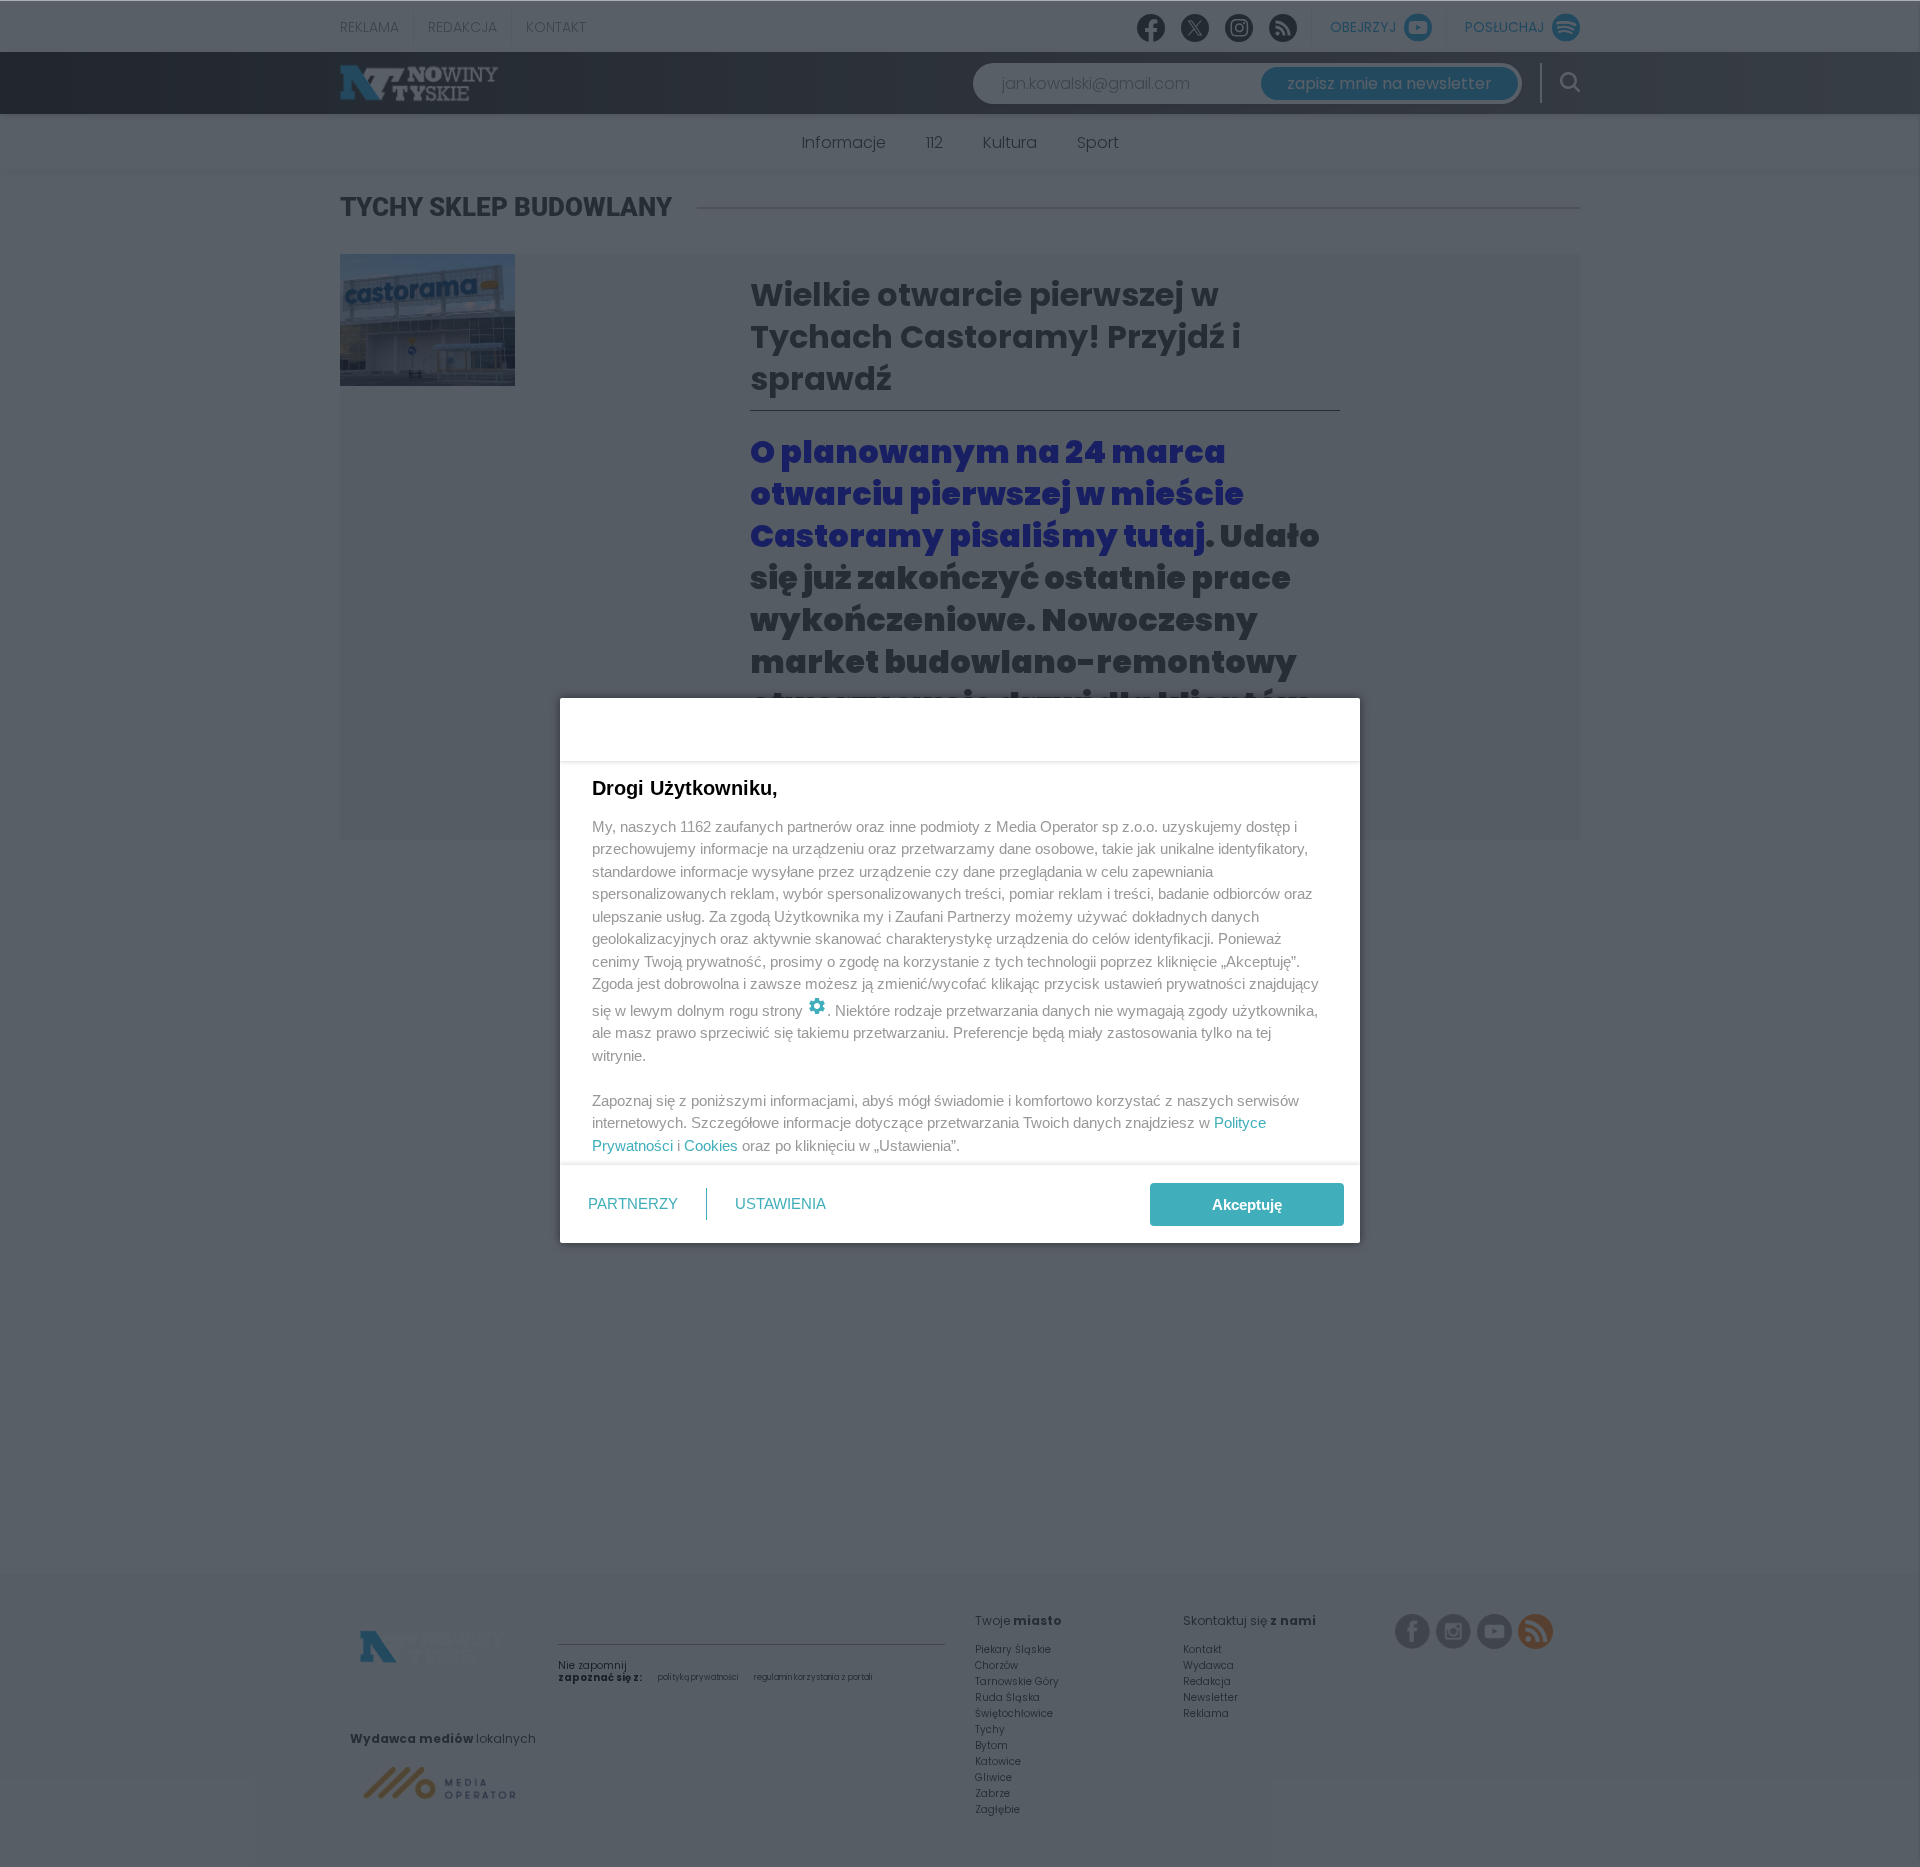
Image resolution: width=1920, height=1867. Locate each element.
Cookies (711, 1145)
